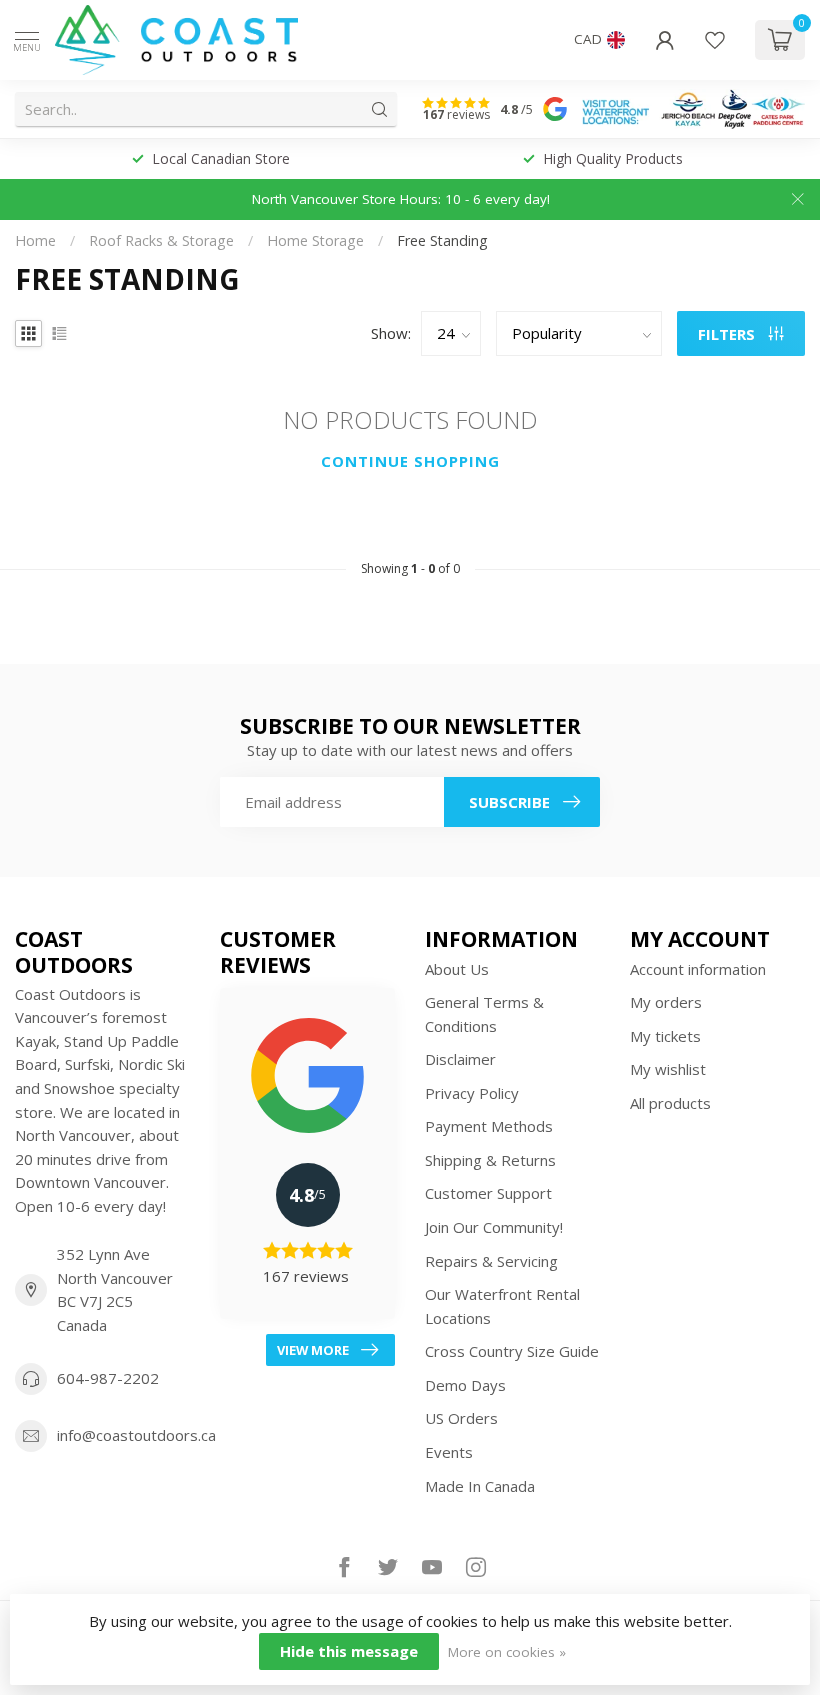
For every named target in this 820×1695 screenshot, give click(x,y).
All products (670, 1103)
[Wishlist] (715, 40)
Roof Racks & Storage (161, 240)
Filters (728, 334)
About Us (457, 969)
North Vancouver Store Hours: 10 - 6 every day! (401, 199)
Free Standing (442, 240)
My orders (666, 1002)
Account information (698, 969)
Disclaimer (460, 1059)
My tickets (665, 1036)
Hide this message (349, 1651)
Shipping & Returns (490, 1160)
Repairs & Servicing (491, 1261)
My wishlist (668, 1069)
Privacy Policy (472, 1093)
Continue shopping (410, 461)
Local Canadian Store (221, 158)
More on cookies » (507, 1652)
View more (313, 1350)
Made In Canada (480, 1486)
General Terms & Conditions (484, 1014)
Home (35, 240)
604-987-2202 (108, 1378)
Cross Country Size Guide (512, 1351)
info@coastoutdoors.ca (136, 1435)
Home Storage (315, 240)
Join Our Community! (494, 1227)
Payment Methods (489, 1126)
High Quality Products (613, 158)
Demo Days (465, 1385)
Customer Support (488, 1193)
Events (449, 1452)
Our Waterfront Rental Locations (502, 1306)
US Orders (461, 1418)
